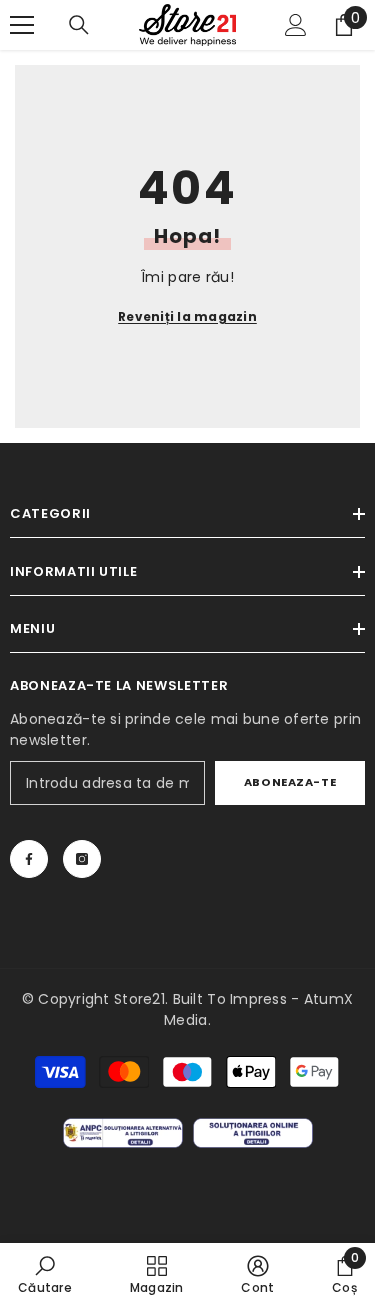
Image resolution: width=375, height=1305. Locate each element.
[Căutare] (79, 25)
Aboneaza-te (290, 782)
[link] (45, 1274)
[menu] (22, 25)
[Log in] (296, 25)
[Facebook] (29, 859)
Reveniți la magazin (187, 316)
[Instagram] (82, 859)
